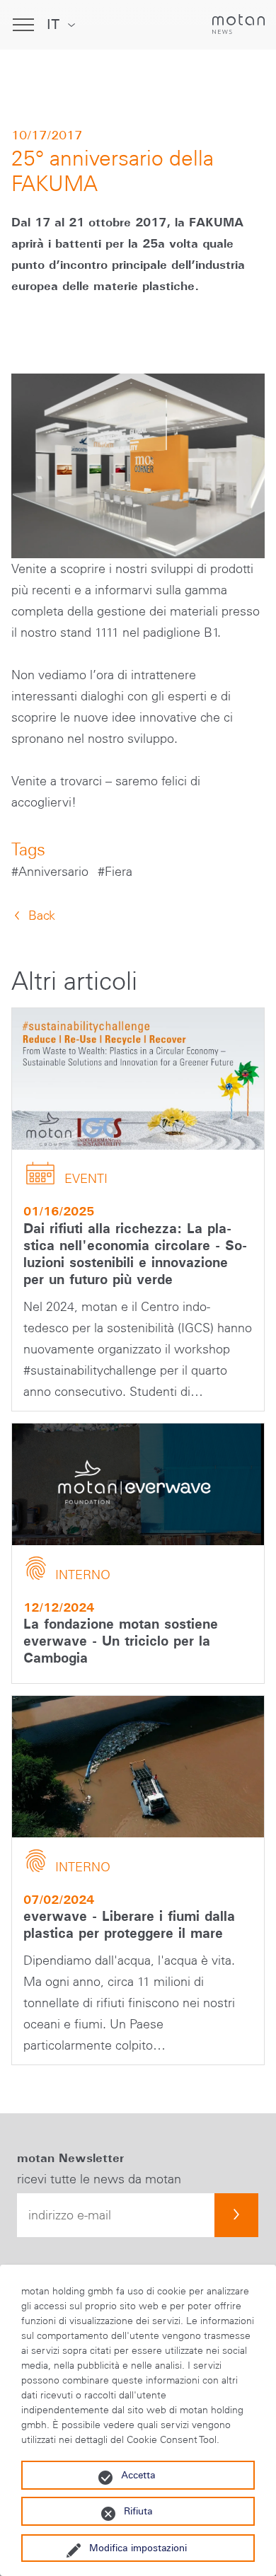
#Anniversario (52, 872)
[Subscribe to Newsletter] (236, 2215)
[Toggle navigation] (23, 25)
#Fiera (115, 872)
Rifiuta (138, 2511)
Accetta (138, 2475)
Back (42, 916)
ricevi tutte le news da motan (99, 2179)
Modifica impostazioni (138, 2548)
